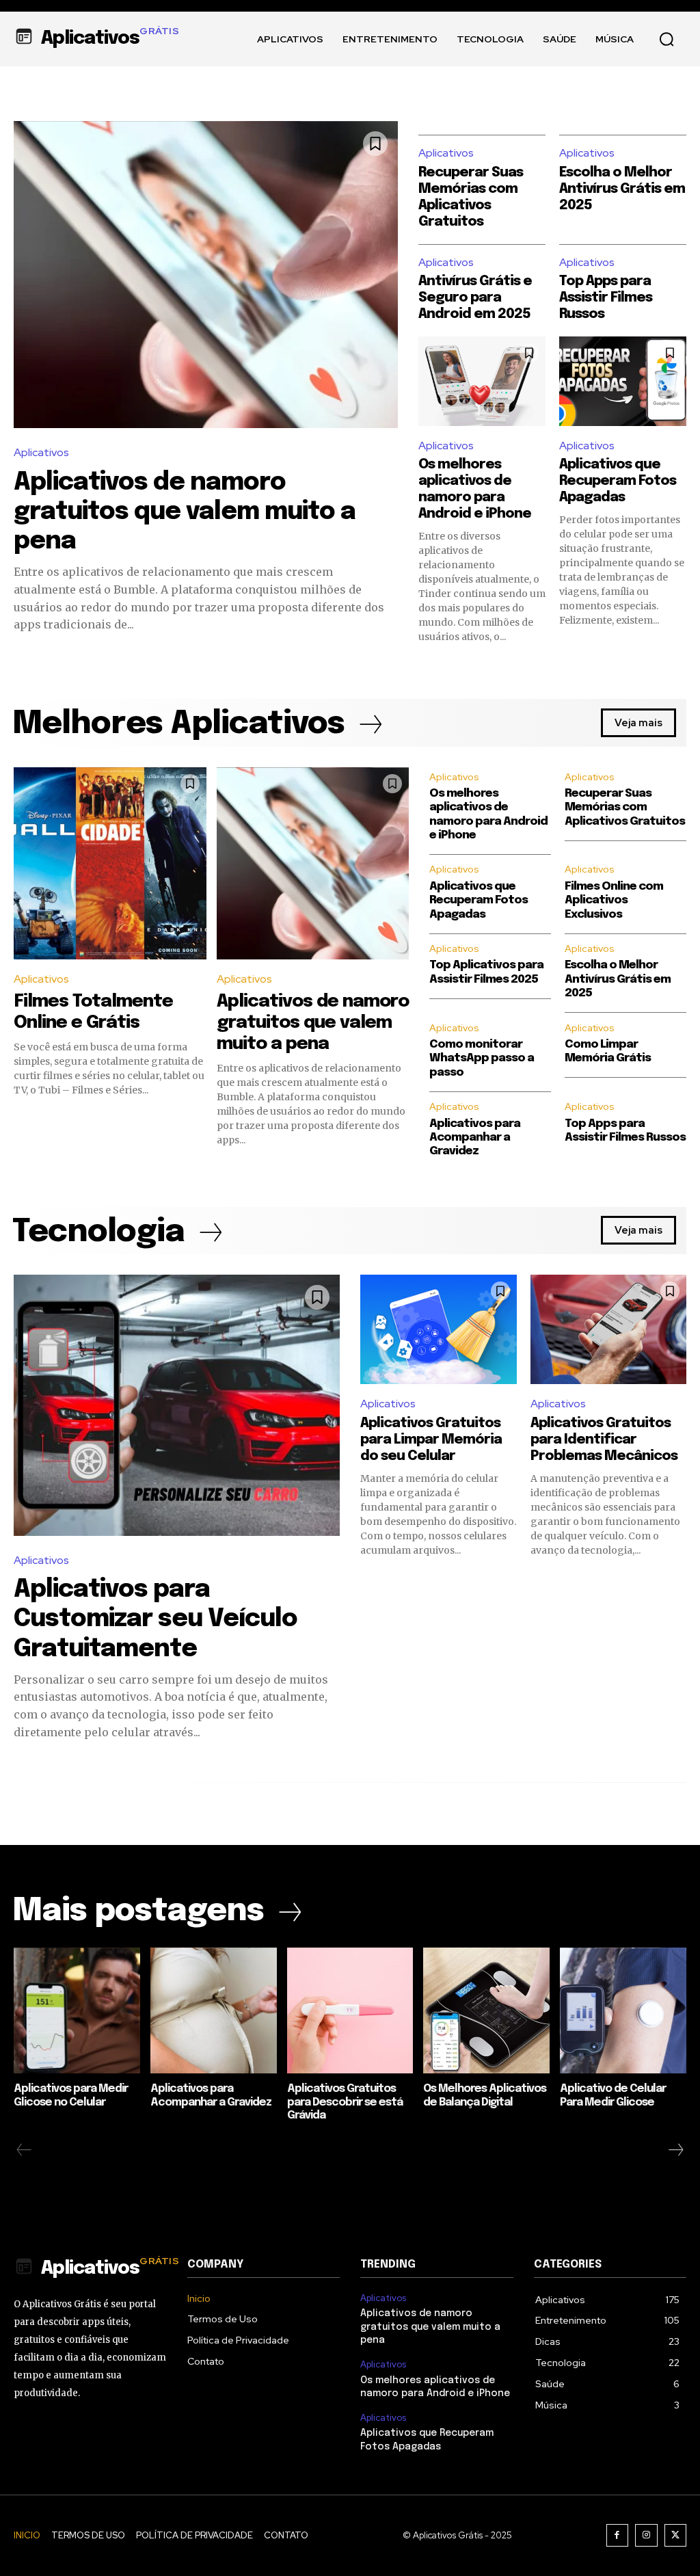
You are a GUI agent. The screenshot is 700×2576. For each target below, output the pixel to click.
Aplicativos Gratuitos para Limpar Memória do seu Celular (431, 1440)
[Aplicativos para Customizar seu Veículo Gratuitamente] (177, 1405)
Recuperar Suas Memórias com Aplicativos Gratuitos (625, 808)
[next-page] (675, 2150)
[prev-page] (24, 2150)
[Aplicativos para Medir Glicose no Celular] (77, 2011)
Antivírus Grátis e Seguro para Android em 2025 (475, 298)
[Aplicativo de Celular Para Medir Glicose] (623, 2011)
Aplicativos (41, 452)
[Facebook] (618, 2535)
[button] (667, 39)
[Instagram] (646, 2535)
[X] (676, 2535)
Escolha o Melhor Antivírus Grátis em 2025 (622, 189)
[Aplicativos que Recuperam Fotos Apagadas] (623, 381)
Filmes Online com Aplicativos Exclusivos (614, 901)
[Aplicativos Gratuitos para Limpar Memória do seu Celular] (439, 1329)
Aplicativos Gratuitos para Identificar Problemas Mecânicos (604, 1440)
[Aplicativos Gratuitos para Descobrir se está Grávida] (350, 2011)
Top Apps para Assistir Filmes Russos (606, 298)
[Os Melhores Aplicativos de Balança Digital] (486, 2011)
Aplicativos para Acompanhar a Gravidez (475, 1138)
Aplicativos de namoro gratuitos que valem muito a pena (185, 512)
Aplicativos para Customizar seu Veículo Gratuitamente (156, 1619)
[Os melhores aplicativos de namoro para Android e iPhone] (482, 381)
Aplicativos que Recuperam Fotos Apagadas (618, 481)
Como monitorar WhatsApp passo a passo (482, 1059)
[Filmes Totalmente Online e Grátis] (110, 864)
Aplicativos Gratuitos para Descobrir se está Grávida (345, 2102)
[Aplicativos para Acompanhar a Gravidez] (214, 2011)
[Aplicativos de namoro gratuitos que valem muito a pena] (206, 275)
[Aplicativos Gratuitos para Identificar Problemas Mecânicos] (609, 1329)
